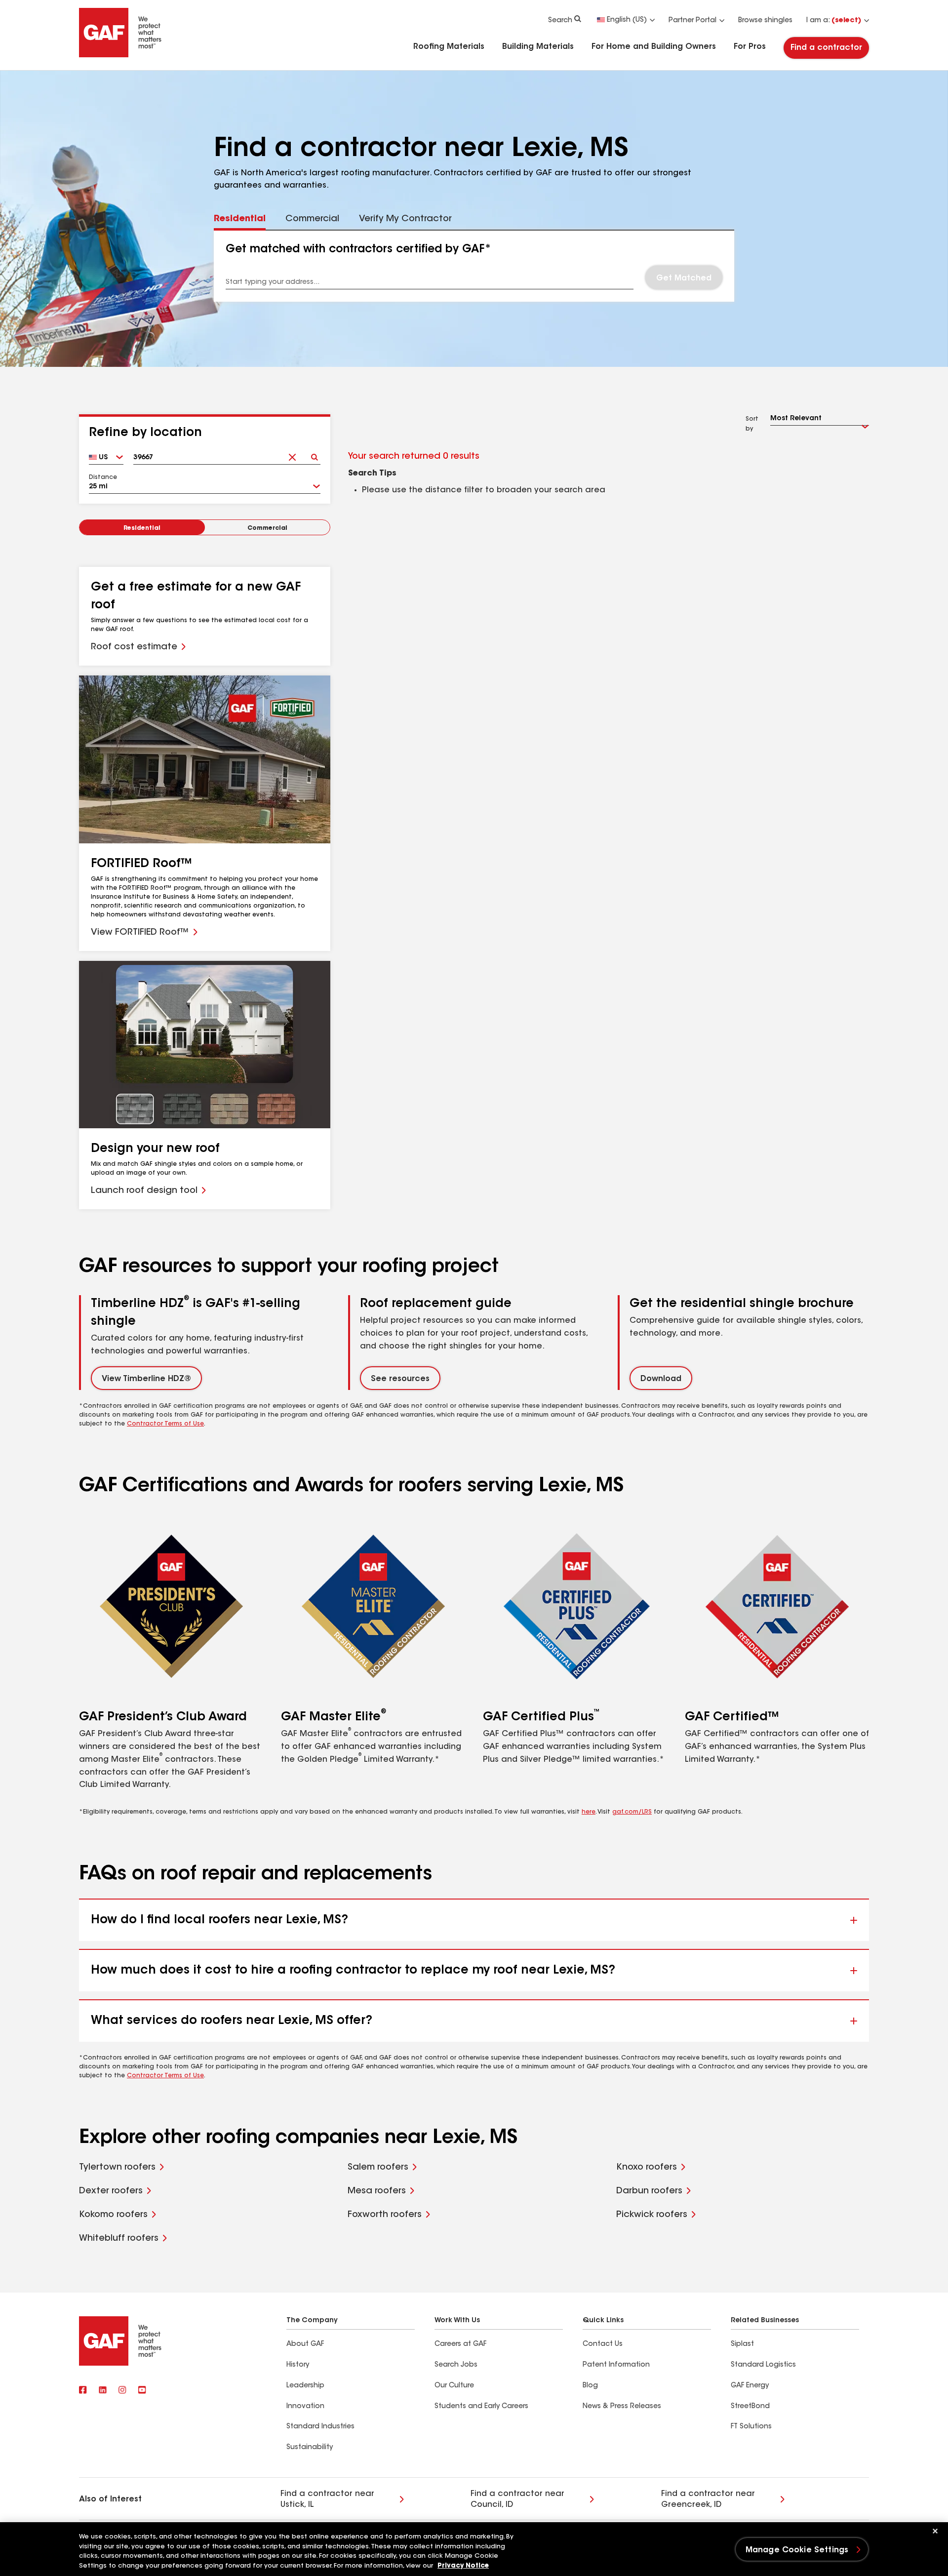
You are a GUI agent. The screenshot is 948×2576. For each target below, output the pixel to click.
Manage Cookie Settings (797, 2550)
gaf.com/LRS (632, 1812)
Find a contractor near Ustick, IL (327, 2499)
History (298, 2365)
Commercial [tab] (312, 219)
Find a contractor (826, 48)
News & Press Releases (622, 2407)
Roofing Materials (449, 47)
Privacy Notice (463, 2566)
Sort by (752, 424)
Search (560, 21)
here (589, 1812)
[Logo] (120, 55)
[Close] (935, 2531)
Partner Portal (692, 21)
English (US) (627, 20)
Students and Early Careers (481, 2407)
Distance (103, 477)
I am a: (834, 21)
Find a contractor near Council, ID (517, 2499)
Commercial (267, 528)
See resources (400, 1379)
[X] (103, 2391)
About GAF (305, 2344)
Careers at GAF (460, 2344)
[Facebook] (83, 2391)
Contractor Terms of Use (165, 1424)
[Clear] (292, 454)
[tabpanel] (474, 266)
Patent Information (616, 2365)
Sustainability (310, 2448)
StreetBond (750, 2407)
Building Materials (538, 47)
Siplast (742, 2344)
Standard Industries (320, 2427)
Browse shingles (765, 21)
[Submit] (314, 454)
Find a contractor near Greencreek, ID (708, 2499)
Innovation (305, 2407)
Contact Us (603, 2344)
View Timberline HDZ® (146, 1379)
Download (661, 1379)
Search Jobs (456, 2365)
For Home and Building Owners (654, 47)
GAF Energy (750, 2386)
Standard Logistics (763, 2365)
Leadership (305, 2386)
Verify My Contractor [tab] (405, 219)
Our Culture (454, 2386)
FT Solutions (751, 2427)
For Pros (750, 47)
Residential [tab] (240, 219)
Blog (590, 2386)
